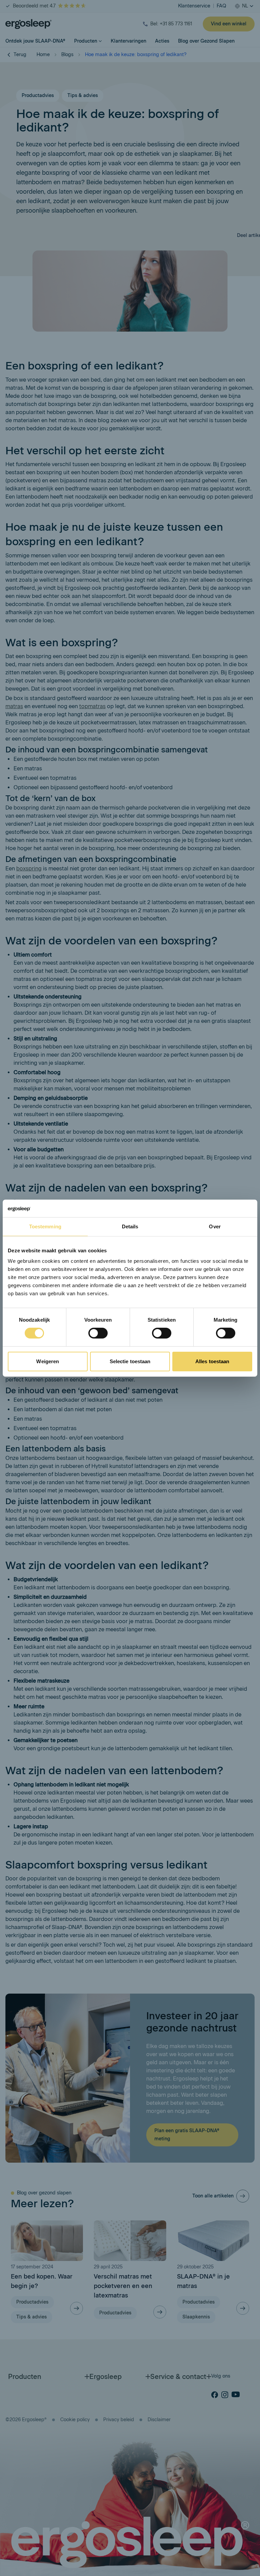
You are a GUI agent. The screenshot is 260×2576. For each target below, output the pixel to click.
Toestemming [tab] (45, 1226)
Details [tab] (130, 1226)
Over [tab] (215, 1226)
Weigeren (48, 1361)
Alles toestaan (212, 1361)
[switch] (98, 1333)
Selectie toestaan (130, 1361)
